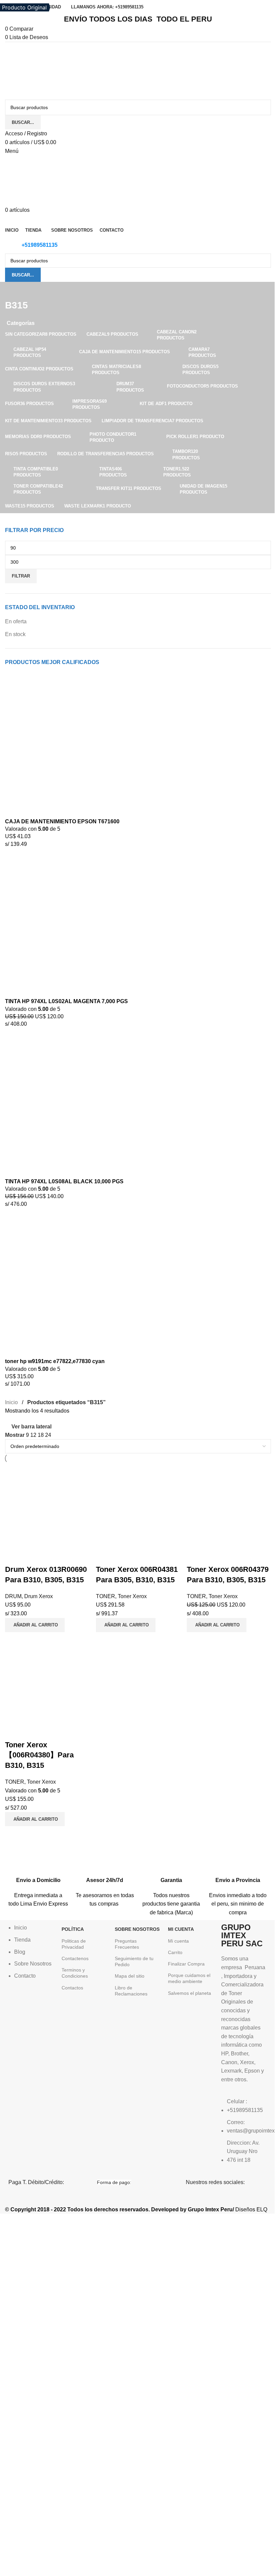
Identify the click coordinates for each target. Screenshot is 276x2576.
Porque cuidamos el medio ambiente (189, 1978)
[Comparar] (13, 1556)
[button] (35, 1625)
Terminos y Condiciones (75, 1973)
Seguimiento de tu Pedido (134, 1961)
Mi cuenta (178, 1941)
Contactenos (75, 1958)
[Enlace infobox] (38, 1876)
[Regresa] (13, 290)
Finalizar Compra (186, 1964)
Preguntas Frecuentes (127, 1944)
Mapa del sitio (130, 1976)
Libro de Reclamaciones (131, 1991)
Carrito (175, 1952)
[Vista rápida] (32, 1556)
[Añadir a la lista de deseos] (50, 1556)
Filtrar (21, 576)
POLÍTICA (73, 1929)
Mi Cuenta (181, 1929)
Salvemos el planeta (189, 1993)
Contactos (72, 1988)
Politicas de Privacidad (74, 1944)
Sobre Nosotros (137, 1929)
